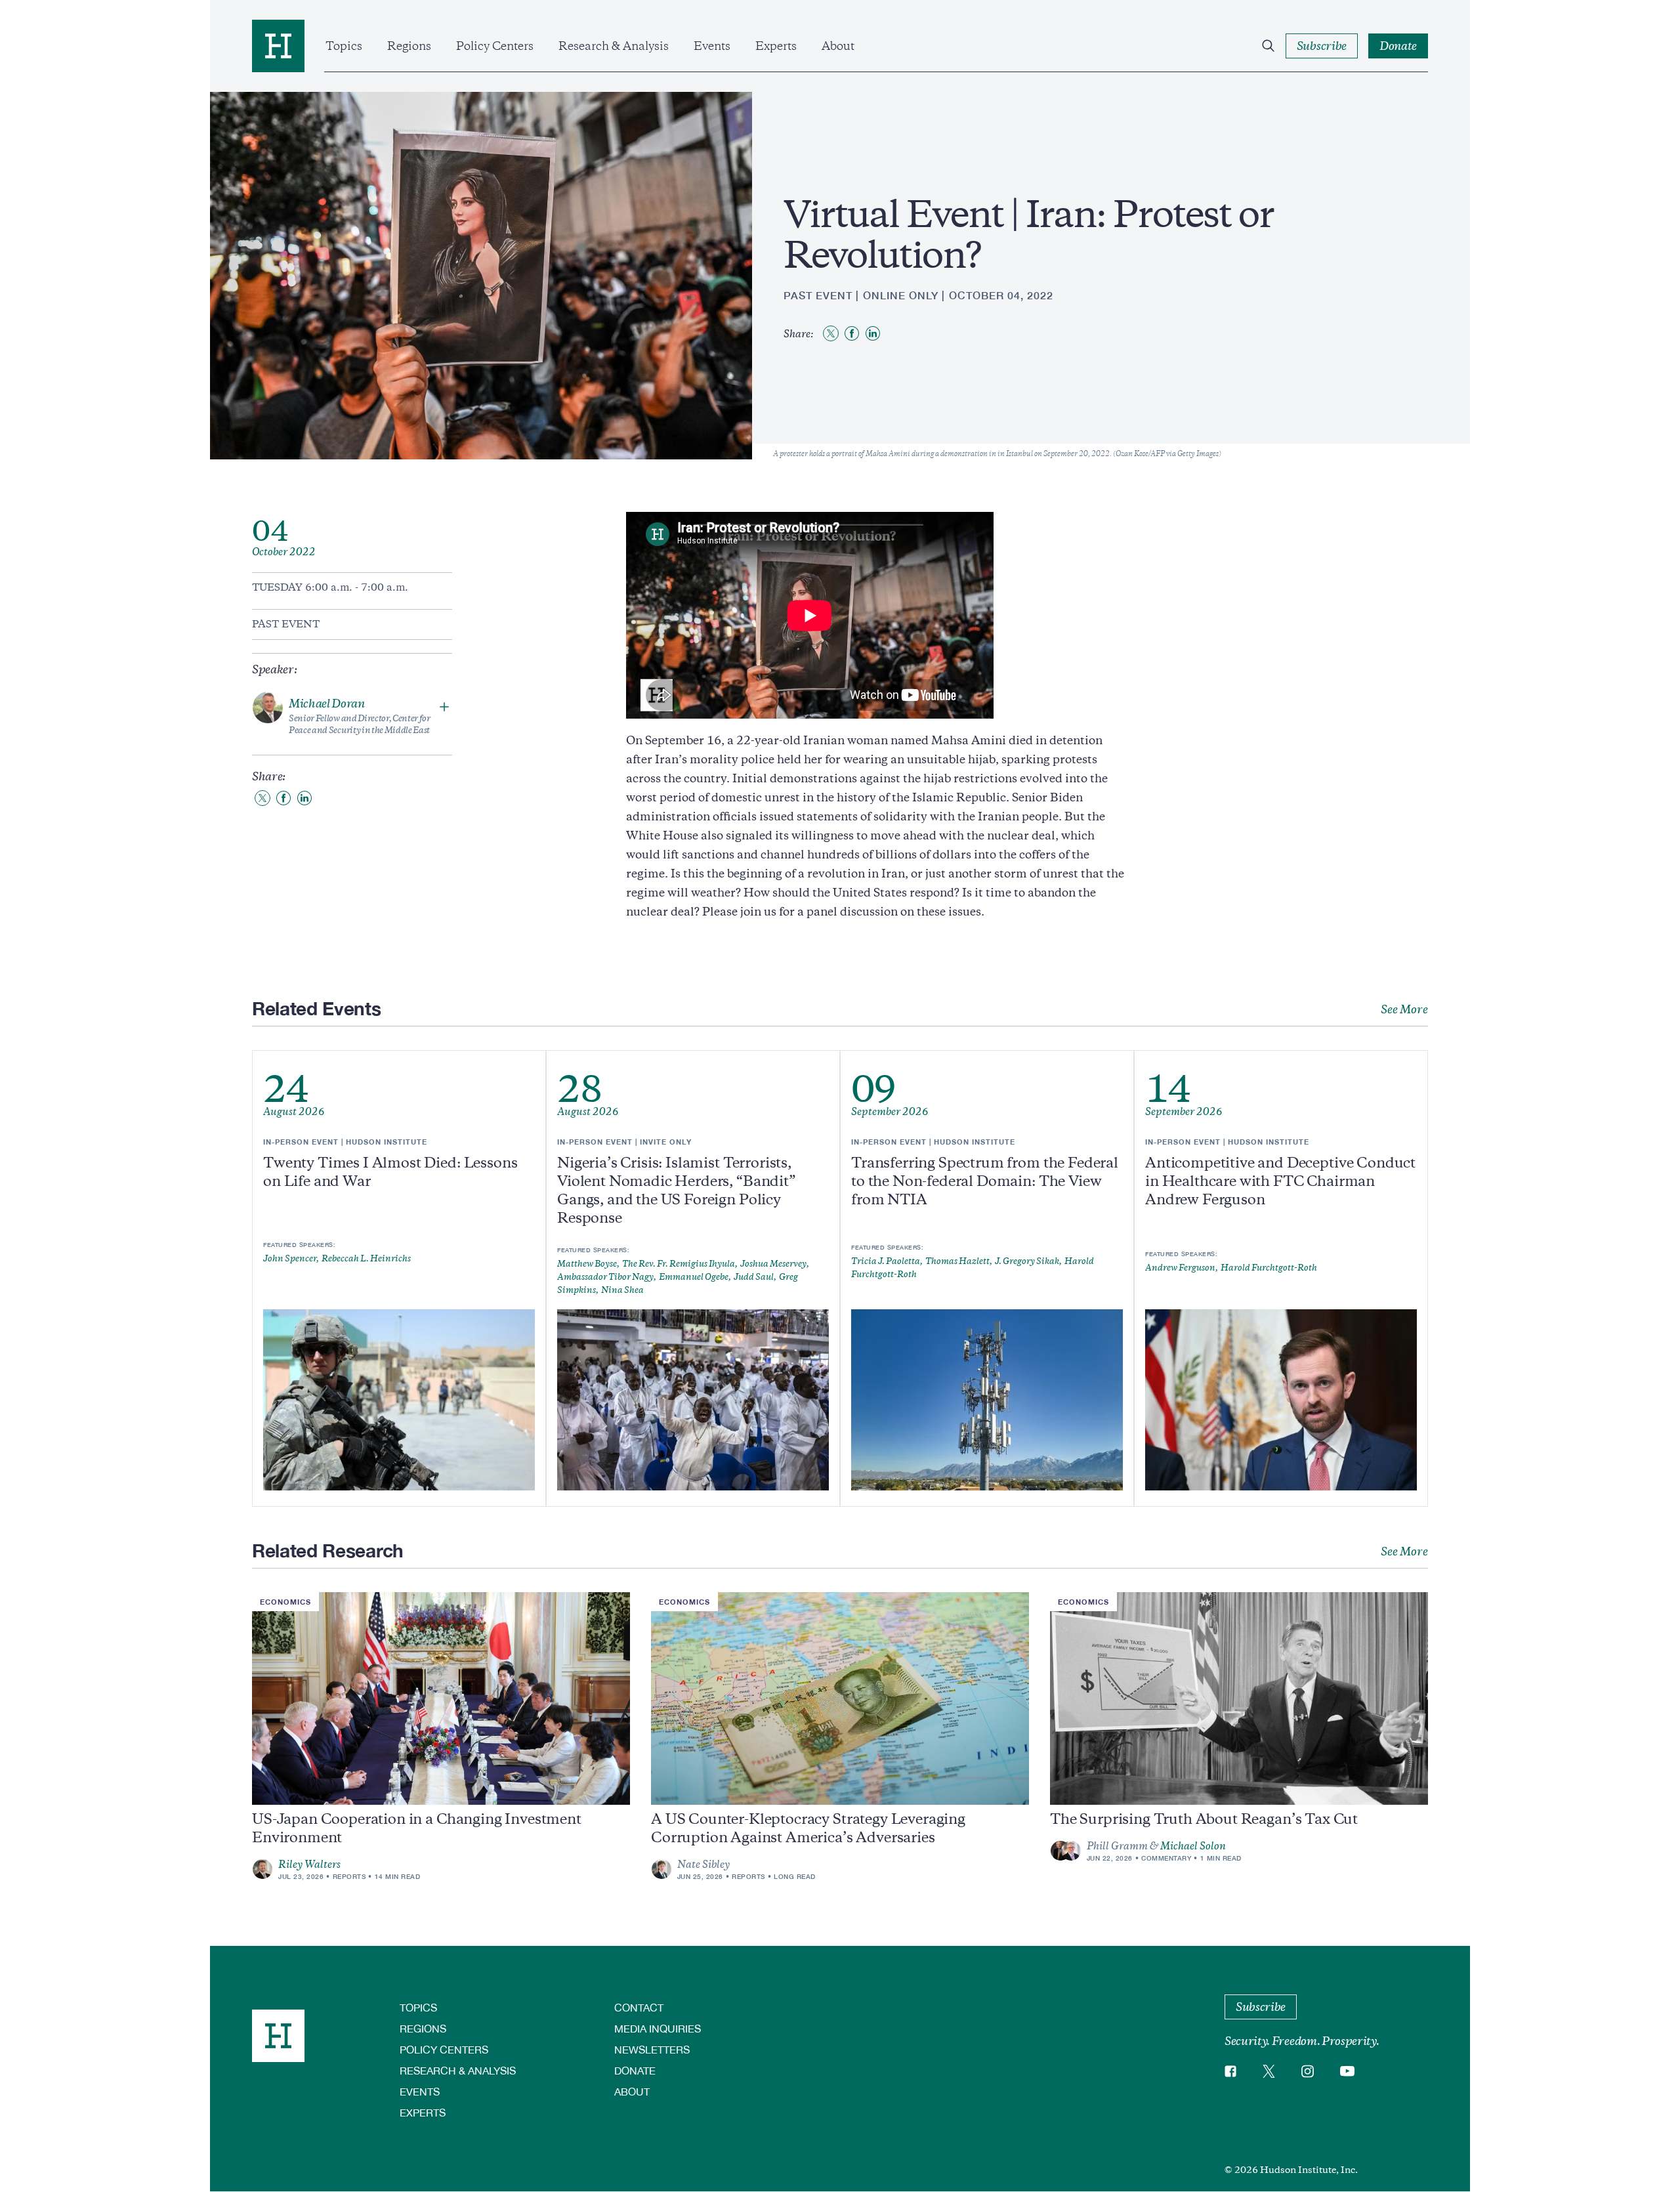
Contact (639, 2007)
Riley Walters (309, 1865)
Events (712, 46)
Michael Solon (1193, 1846)
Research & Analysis (614, 46)
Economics (285, 1602)
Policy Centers (495, 46)
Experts (776, 46)
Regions (409, 46)
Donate (635, 2070)
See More (1404, 1009)
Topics (344, 46)
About (838, 46)
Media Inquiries (658, 2028)
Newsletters (652, 2049)
